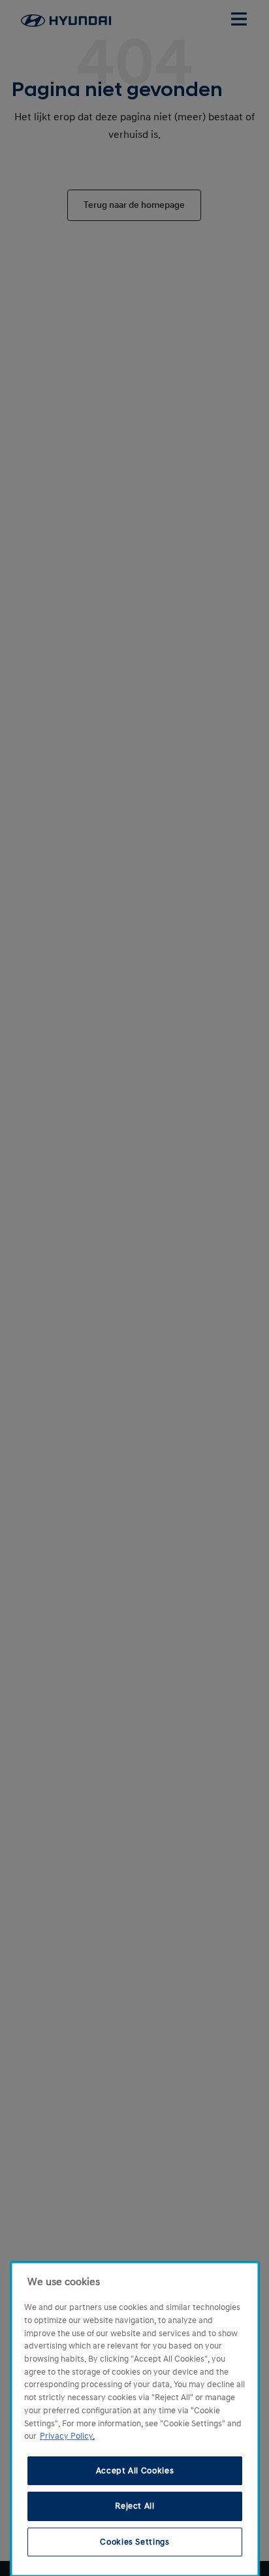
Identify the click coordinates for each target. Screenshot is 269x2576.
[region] (135, 2419)
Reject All (135, 2506)
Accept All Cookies (135, 2471)
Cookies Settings (135, 2542)
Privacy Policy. (67, 2436)
